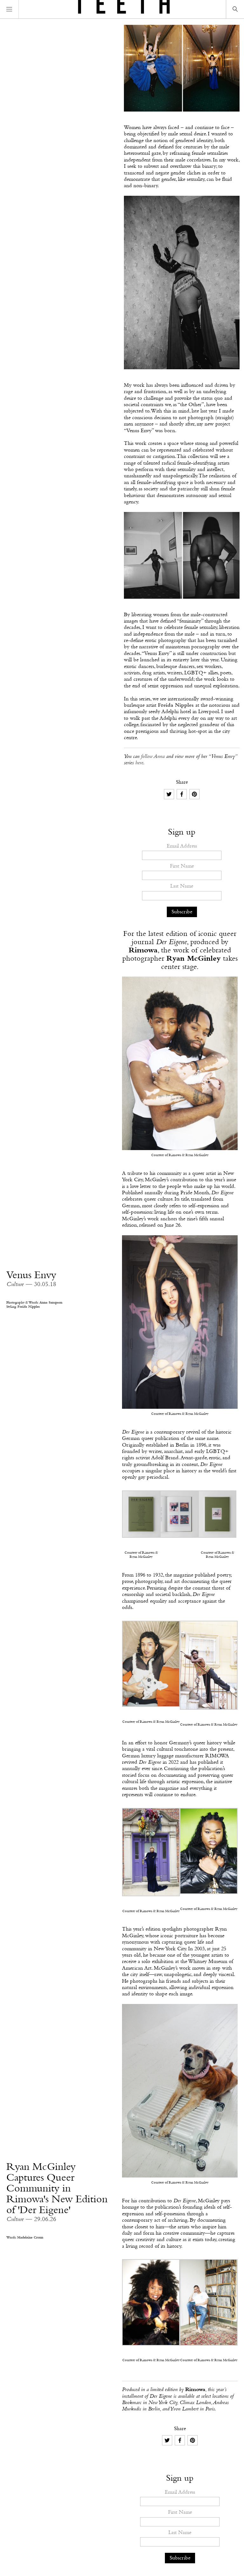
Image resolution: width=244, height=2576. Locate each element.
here (139, 763)
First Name (182, 866)
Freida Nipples (176, 705)
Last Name (182, 886)
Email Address (182, 846)
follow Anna (153, 756)
